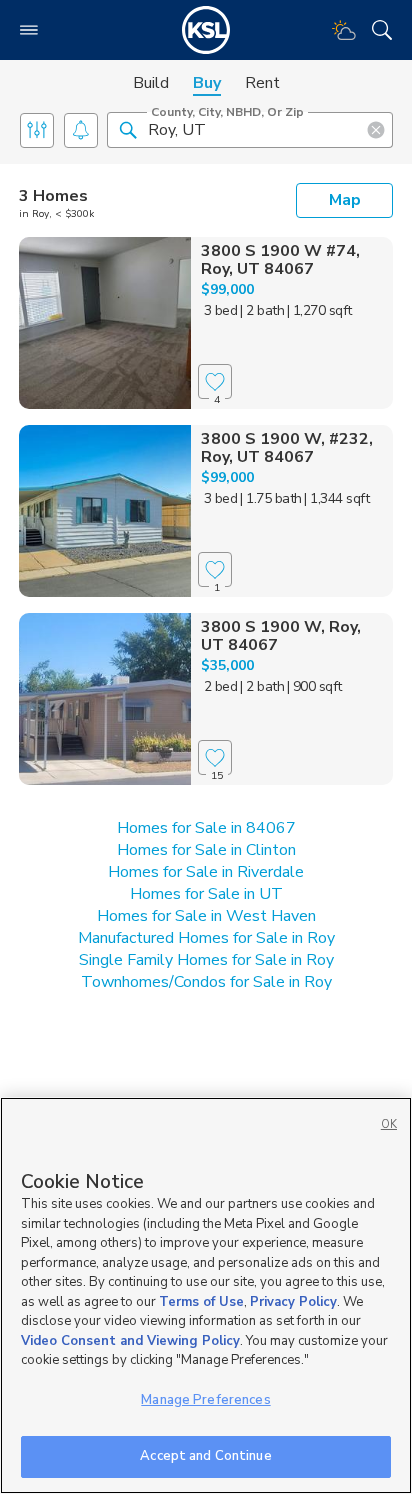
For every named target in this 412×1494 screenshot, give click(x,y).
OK (389, 1124)
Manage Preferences (205, 1400)
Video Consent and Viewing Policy (130, 1341)
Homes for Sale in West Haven (206, 916)
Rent (262, 83)
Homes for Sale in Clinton (206, 850)
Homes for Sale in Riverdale (206, 872)
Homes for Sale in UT (206, 894)
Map (345, 200)
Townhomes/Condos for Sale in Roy (206, 982)
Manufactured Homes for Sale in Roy (206, 938)
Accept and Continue (205, 1456)
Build (151, 83)
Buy (207, 83)
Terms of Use (201, 1302)
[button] (128, 129)
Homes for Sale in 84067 (206, 828)
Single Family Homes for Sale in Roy (206, 960)
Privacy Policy (293, 1302)
